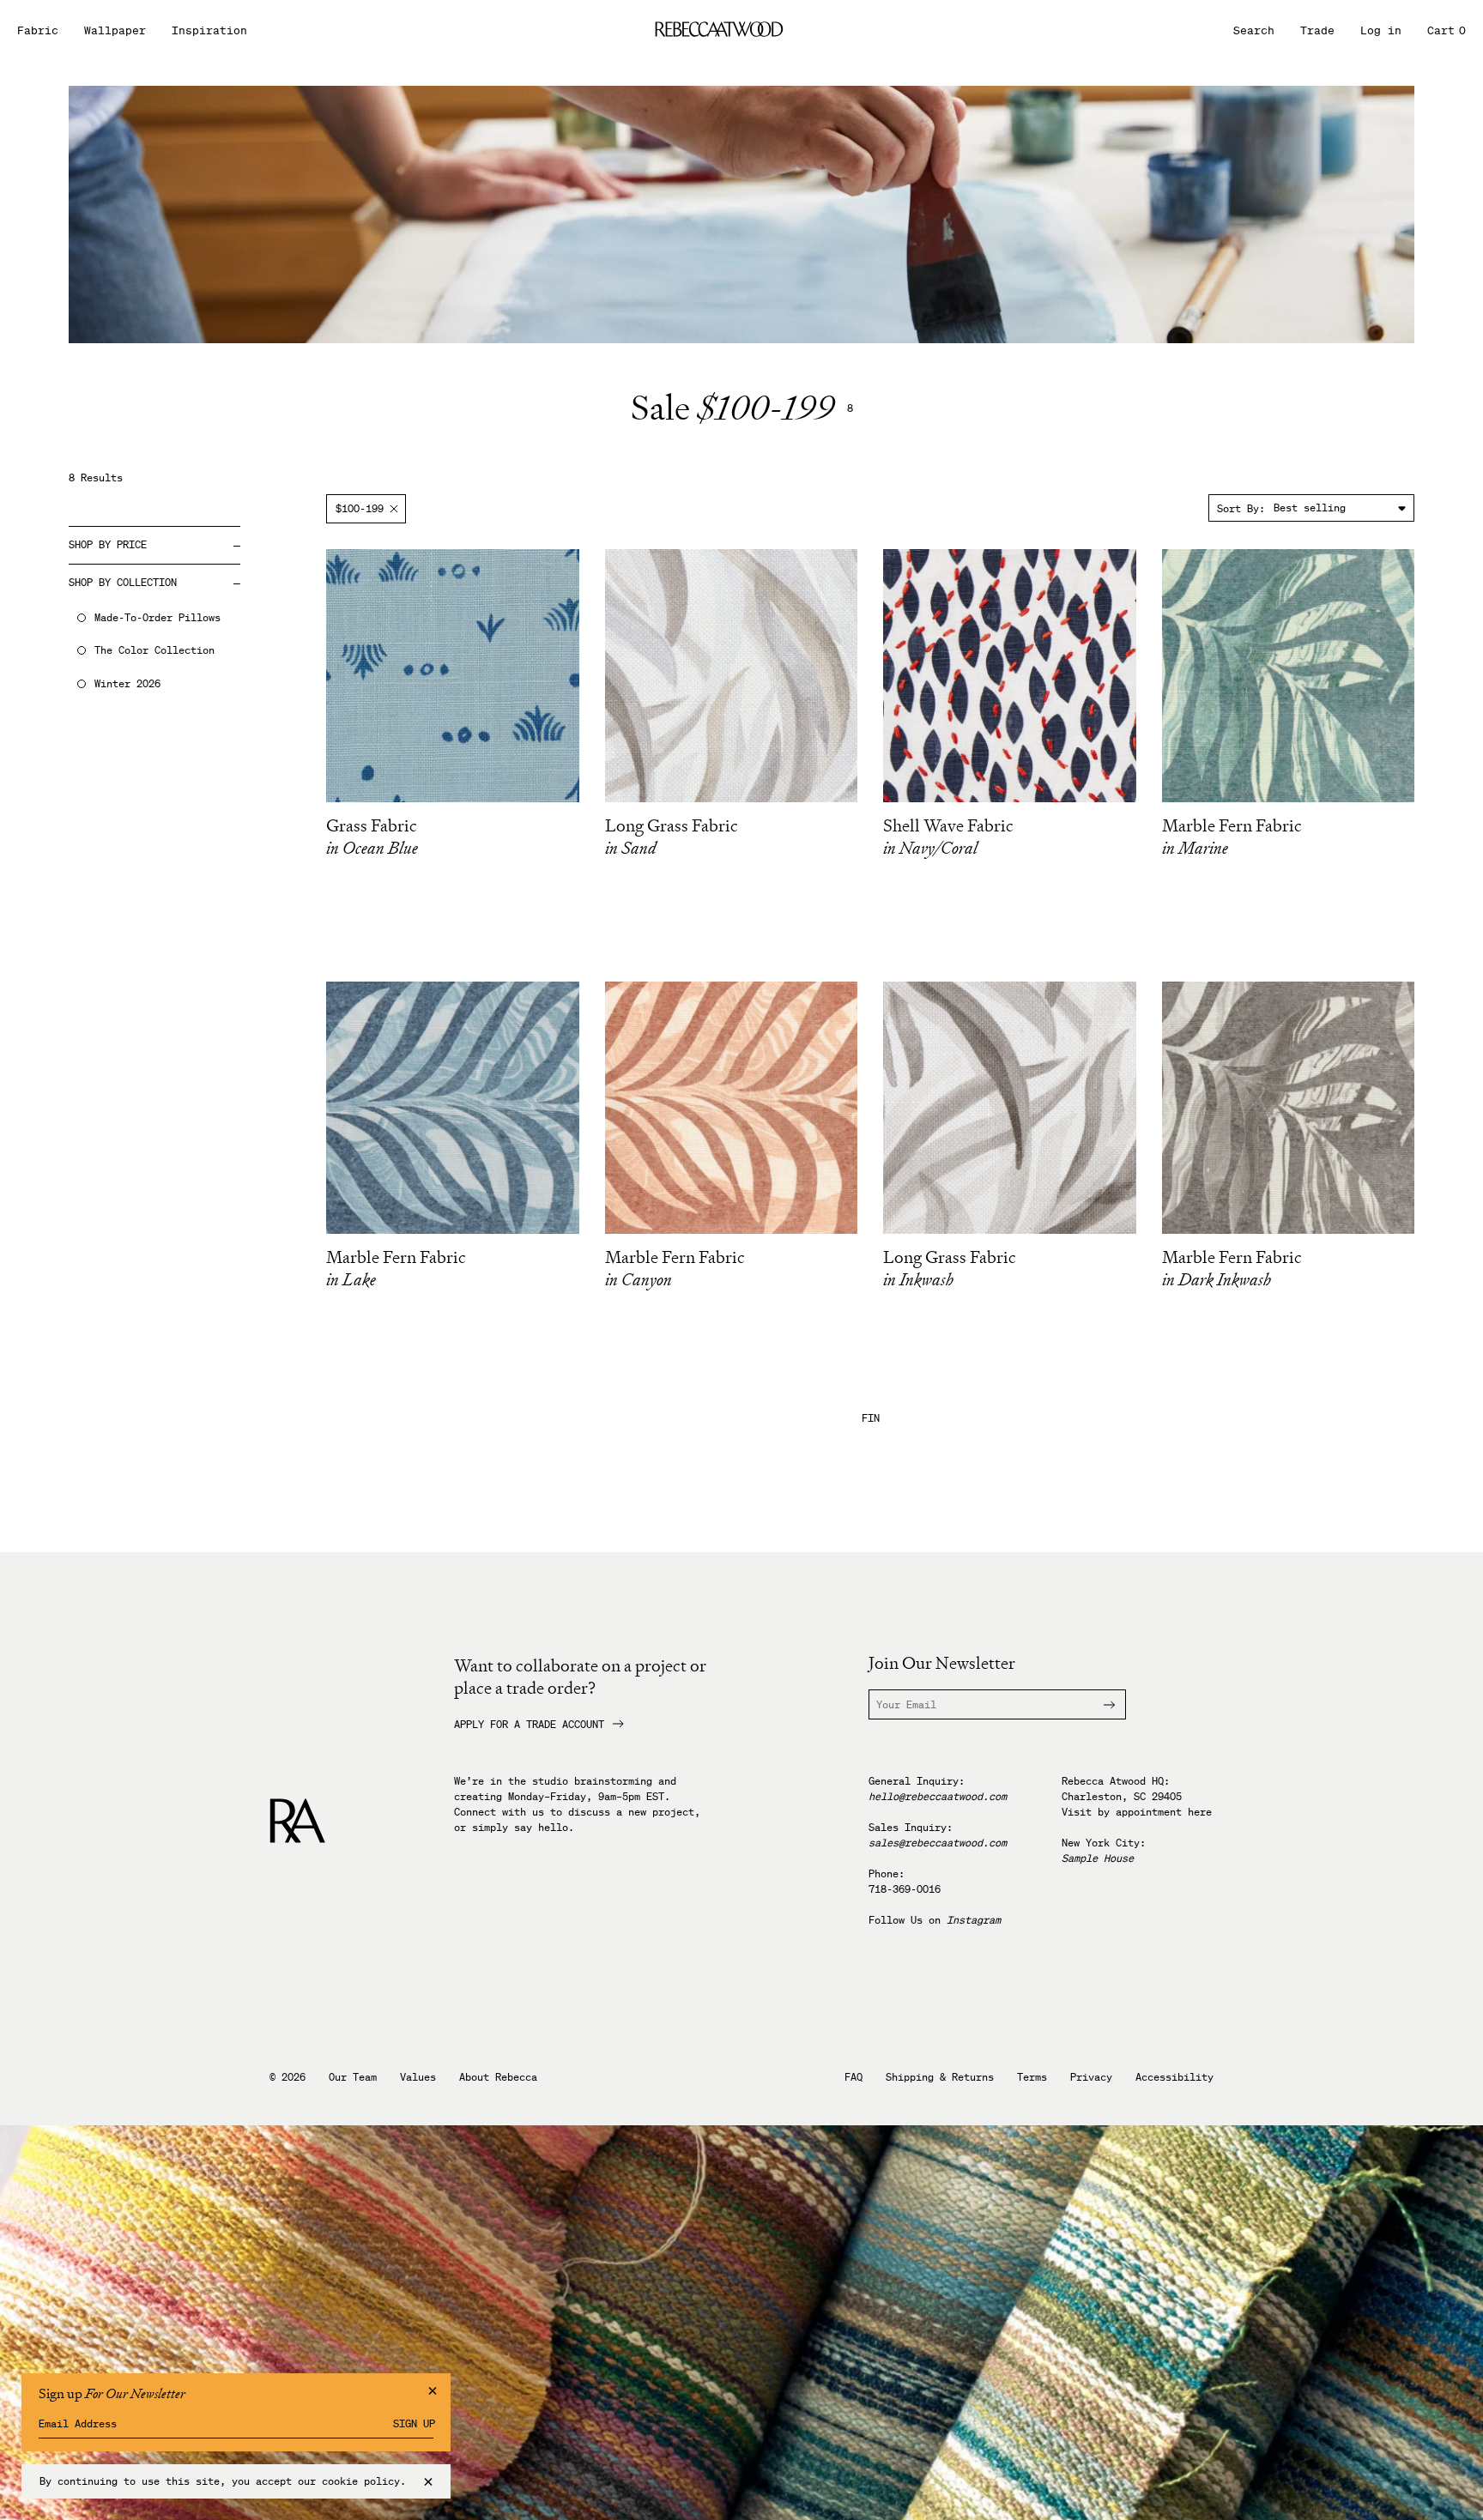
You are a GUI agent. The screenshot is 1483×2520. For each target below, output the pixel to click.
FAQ (853, 2077)
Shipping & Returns (940, 2077)
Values (418, 2077)
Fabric (38, 30)
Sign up (414, 2424)
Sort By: (1241, 508)
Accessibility (1174, 2077)
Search (1254, 30)
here (1200, 1812)
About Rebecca (498, 2077)
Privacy (1091, 2077)
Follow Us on (935, 1920)
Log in (1381, 30)
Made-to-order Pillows (157, 618)
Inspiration (209, 30)
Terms (1032, 2077)
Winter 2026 (127, 684)
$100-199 (360, 508)
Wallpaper (115, 30)
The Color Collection (154, 650)
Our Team (353, 2077)
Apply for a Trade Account (529, 1725)
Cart (1447, 30)
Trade (1317, 30)
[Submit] (1099, 1704)
